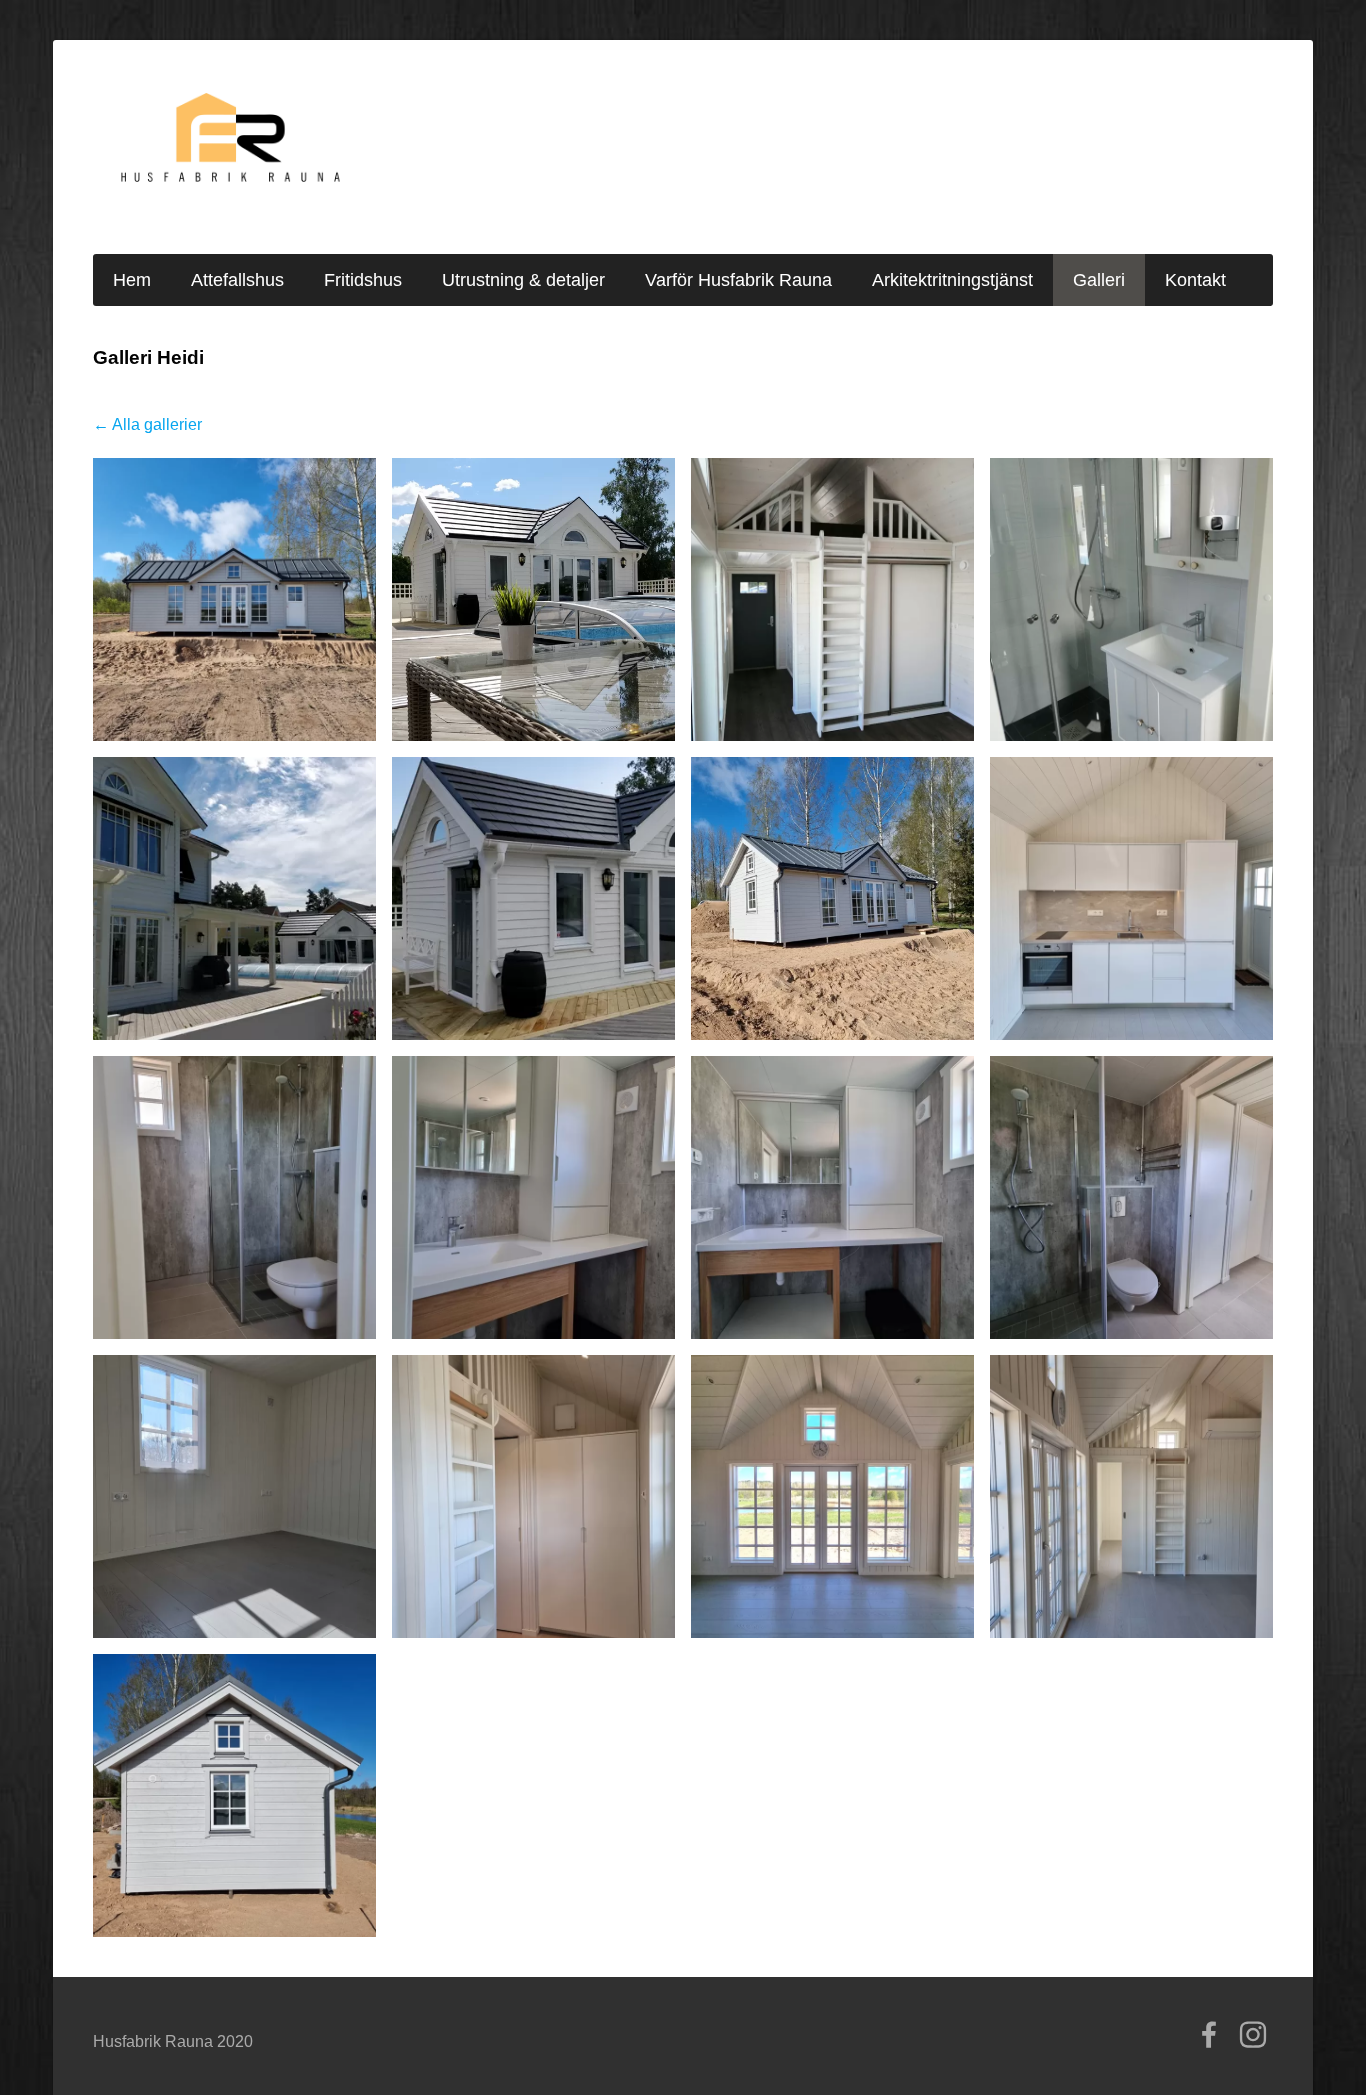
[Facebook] (1209, 2034)
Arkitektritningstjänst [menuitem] (952, 280)
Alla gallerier (157, 424)
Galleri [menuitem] (1099, 280)
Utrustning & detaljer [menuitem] (523, 280)
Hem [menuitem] (132, 280)
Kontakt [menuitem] (1195, 280)
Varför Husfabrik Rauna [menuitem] (738, 280)
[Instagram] (1253, 2034)
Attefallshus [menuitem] (237, 280)
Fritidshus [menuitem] (363, 280)
